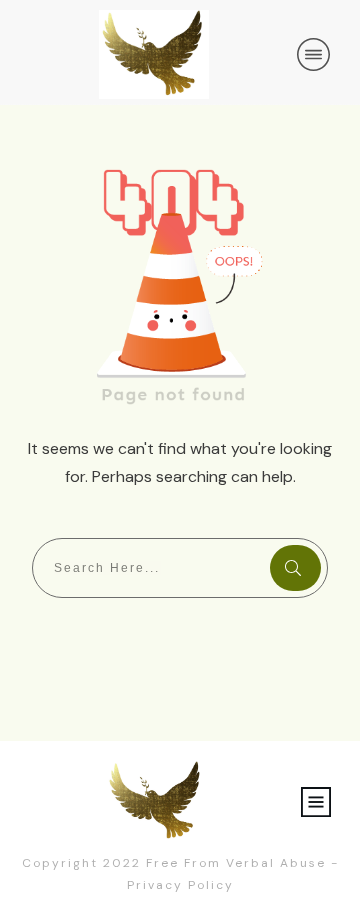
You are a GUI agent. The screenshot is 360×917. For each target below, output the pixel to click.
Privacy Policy (180, 885)
